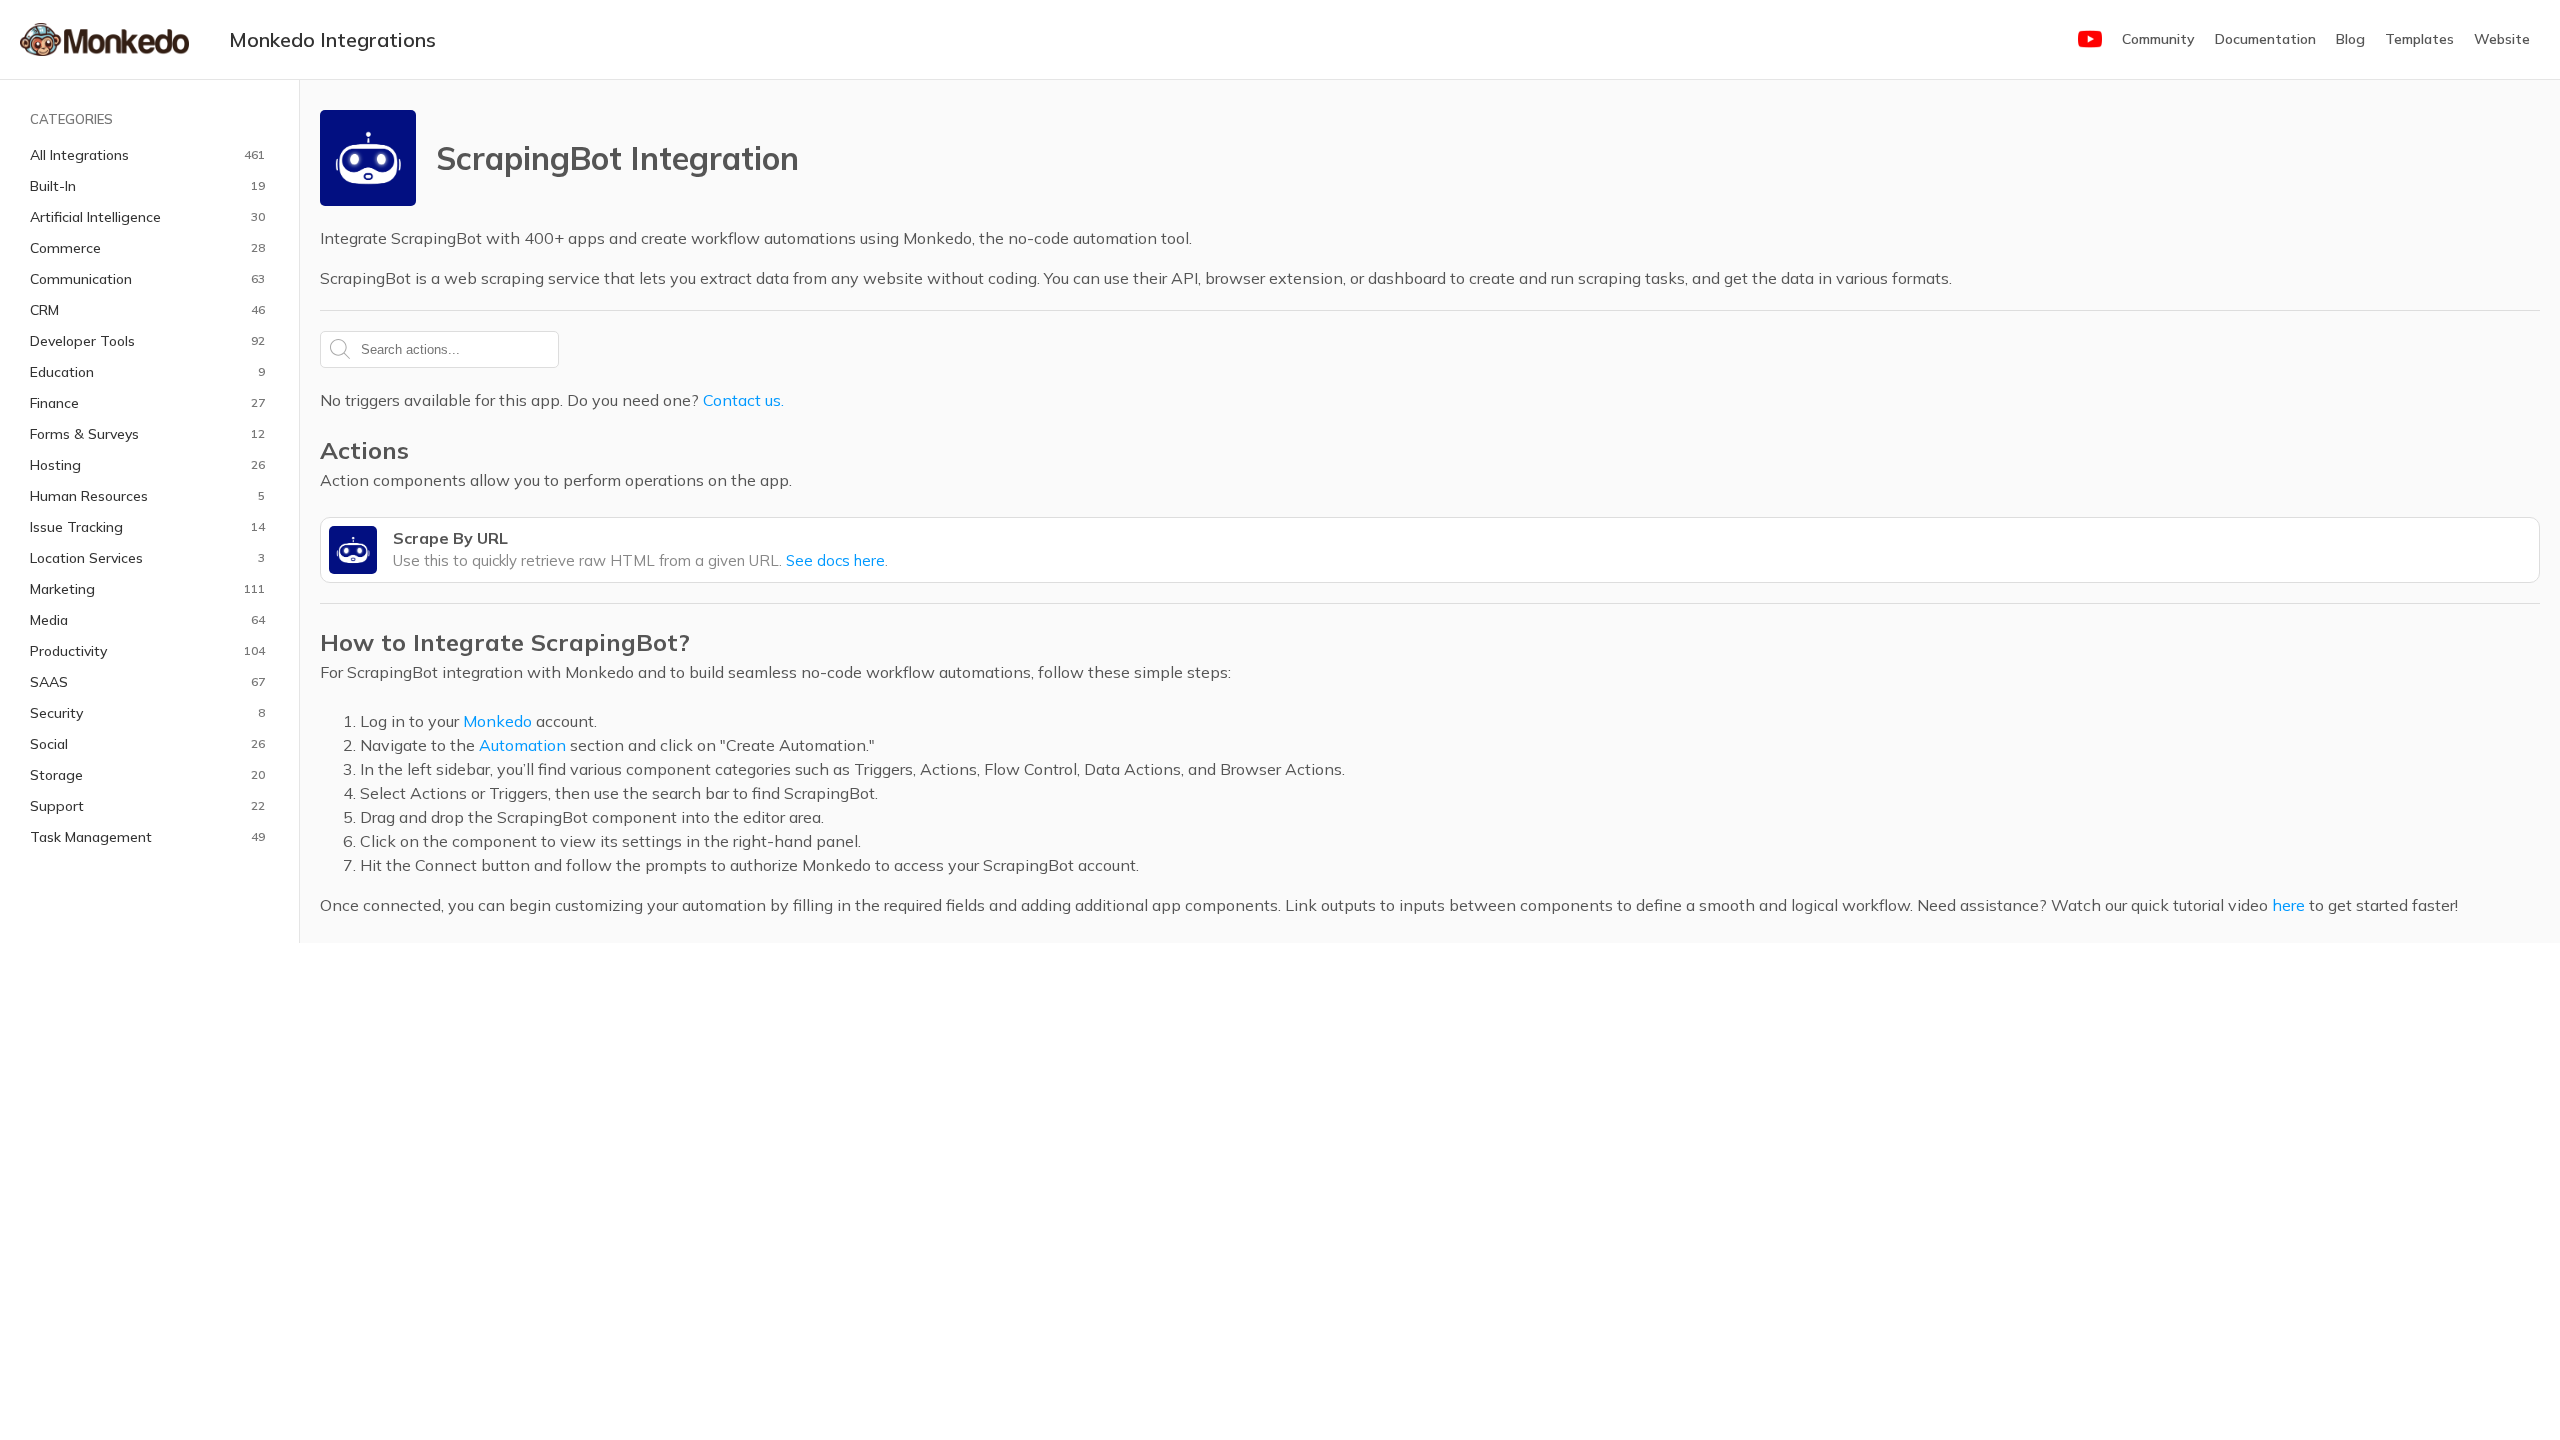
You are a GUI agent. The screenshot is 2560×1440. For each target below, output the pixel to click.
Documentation (2265, 39)
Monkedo (497, 721)
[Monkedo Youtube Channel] (2090, 40)
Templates (2419, 39)
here (2288, 905)
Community (2158, 39)
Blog (2350, 39)
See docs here (835, 560)
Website (2502, 39)
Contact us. (743, 400)
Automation (522, 745)
